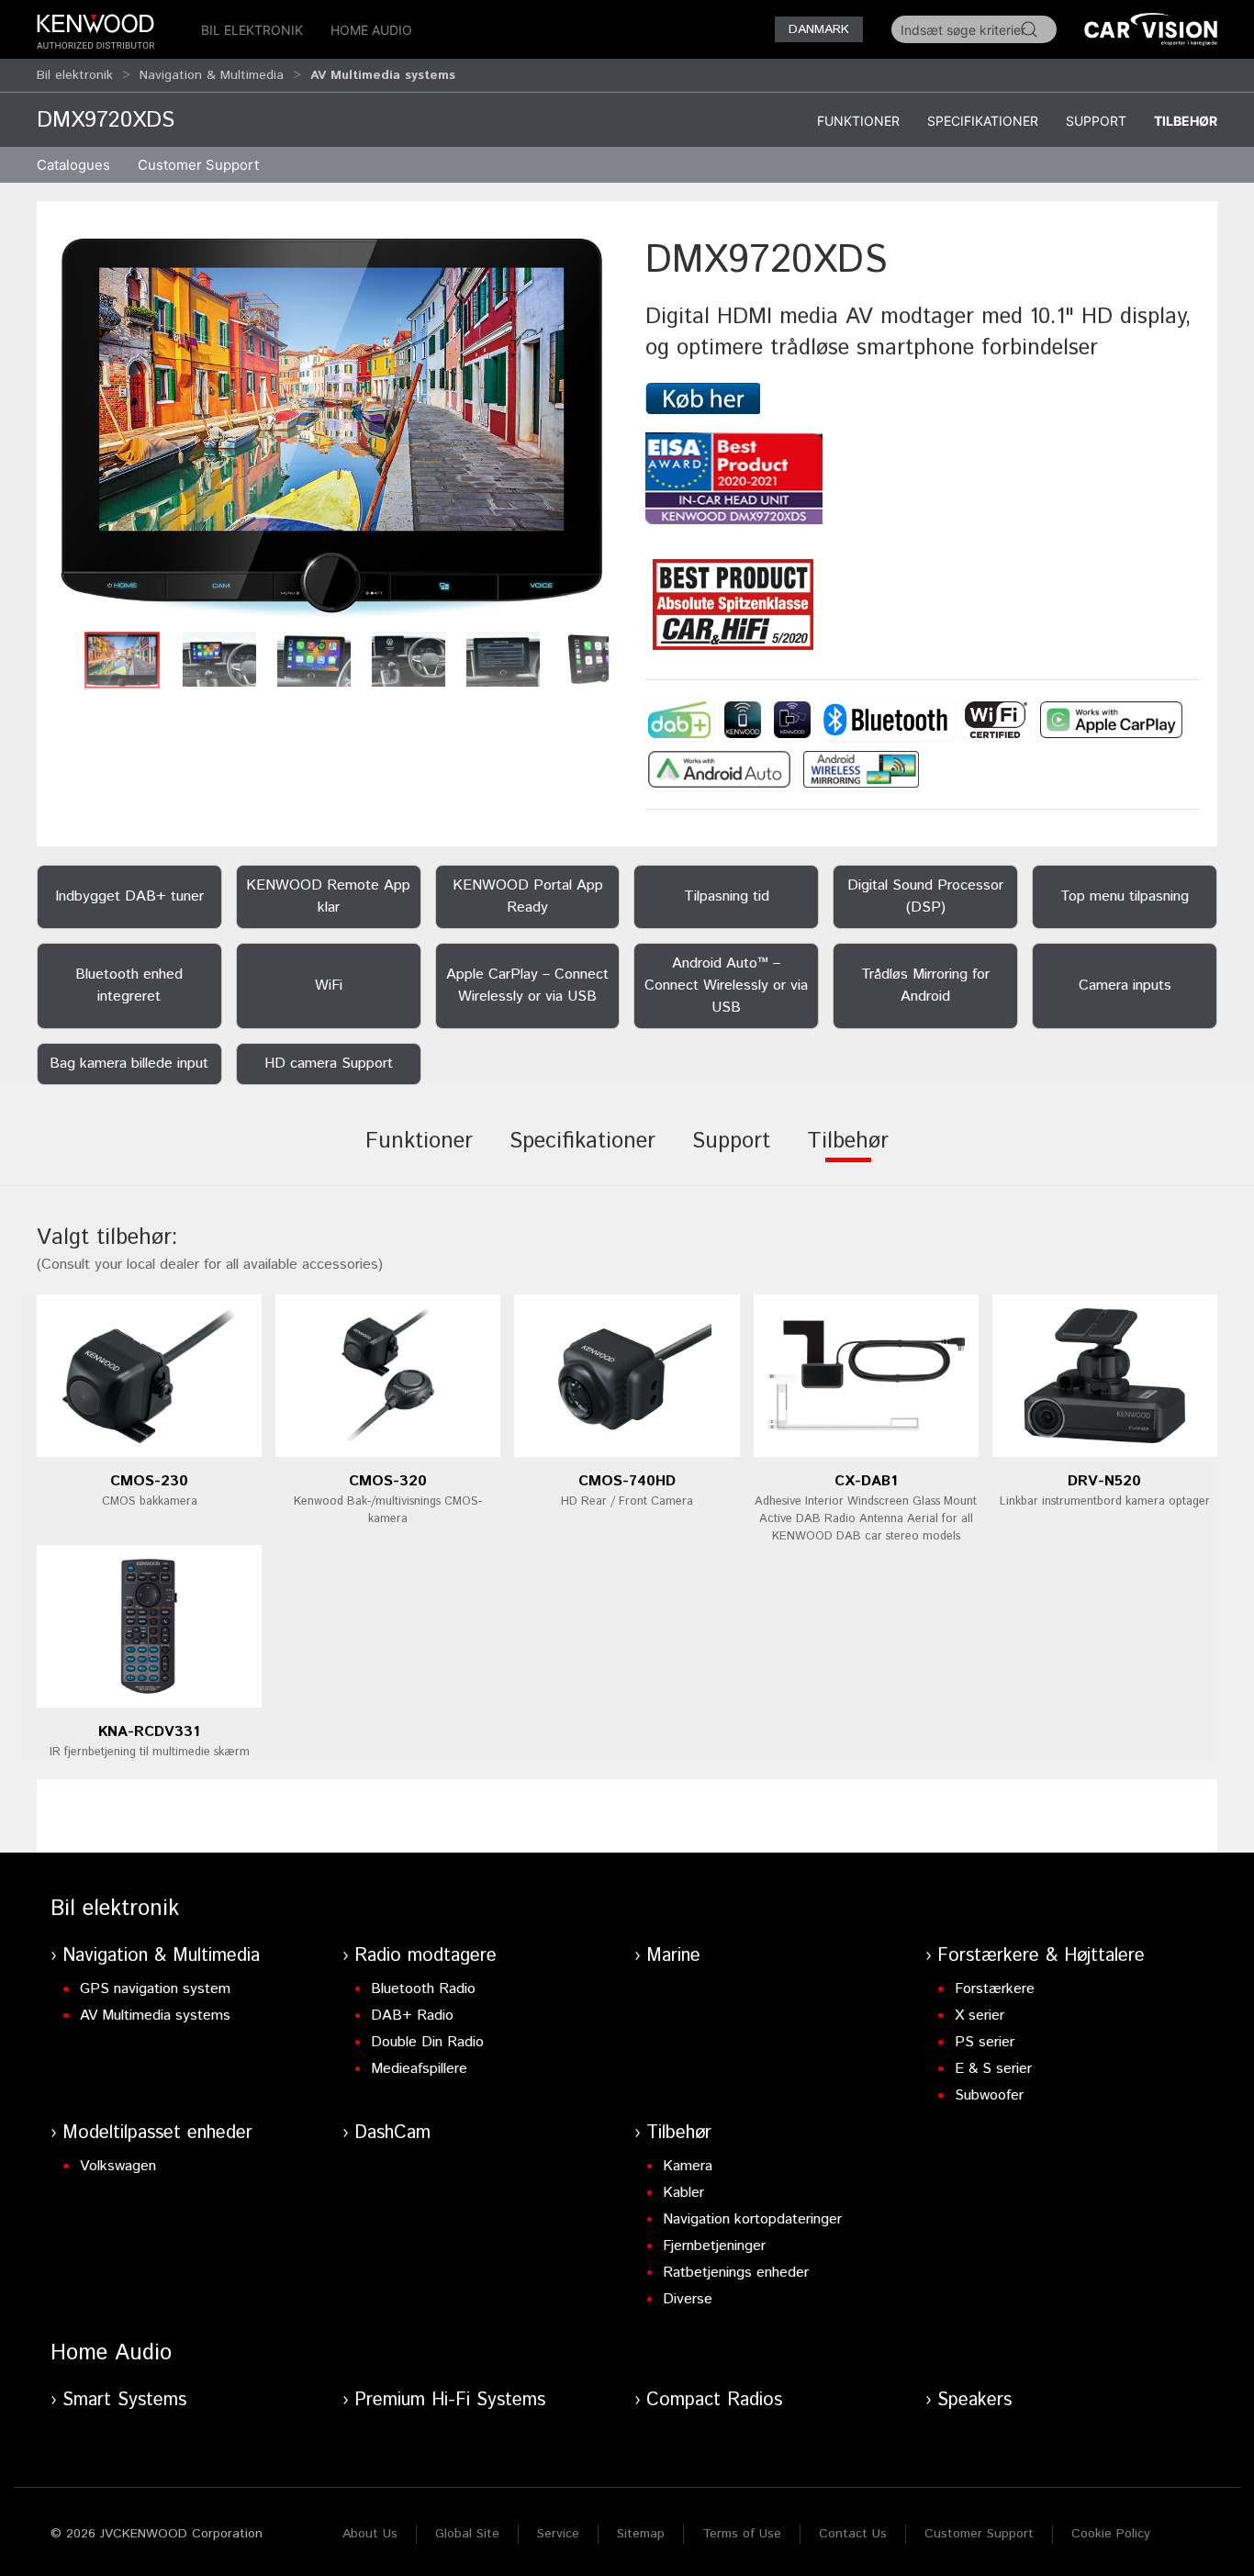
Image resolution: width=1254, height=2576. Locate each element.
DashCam (392, 2133)
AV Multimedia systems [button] (383, 75)
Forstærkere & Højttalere (1041, 1956)
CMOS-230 (149, 1481)
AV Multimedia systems (155, 2016)
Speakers (974, 2400)
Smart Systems (124, 2400)
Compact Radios (714, 2400)
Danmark (819, 29)
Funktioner (858, 121)
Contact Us (853, 2534)
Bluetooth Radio (423, 1989)
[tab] (419, 1154)
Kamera (688, 2166)
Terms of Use (742, 2534)
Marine (673, 1956)
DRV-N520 (1104, 1481)
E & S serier (993, 2069)
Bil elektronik (252, 30)
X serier (980, 2016)
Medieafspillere (419, 2069)
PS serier (985, 2042)
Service (558, 2534)
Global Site (467, 2534)
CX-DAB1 (866, 1481)
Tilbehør (1186, 121)
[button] (332, 427)
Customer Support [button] (198, 165)
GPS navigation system (155, 1989)
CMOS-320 (388, 1481)
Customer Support (979, 2534)
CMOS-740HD (627, 1481)
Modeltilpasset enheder (157, 2133)
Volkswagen (118, 2166)
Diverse (688, 2299)
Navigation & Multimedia (212, 75)
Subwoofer (989, 2095)
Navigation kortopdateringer (752, 2219)
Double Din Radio (427, 2042)
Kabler (683, 2193)
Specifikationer (983, 121)
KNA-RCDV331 (149, 1732)
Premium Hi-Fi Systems (450, 2400)
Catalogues (73, 165)
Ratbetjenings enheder (736, 2273)
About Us (370, 2534)
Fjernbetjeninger (714, 2246)
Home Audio (371, 30)
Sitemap (641, 2534)
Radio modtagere (425, 1956)
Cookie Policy (1111, 2534)
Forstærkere (995, 1989)
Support (1096, 121)
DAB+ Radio (412, 2016)
